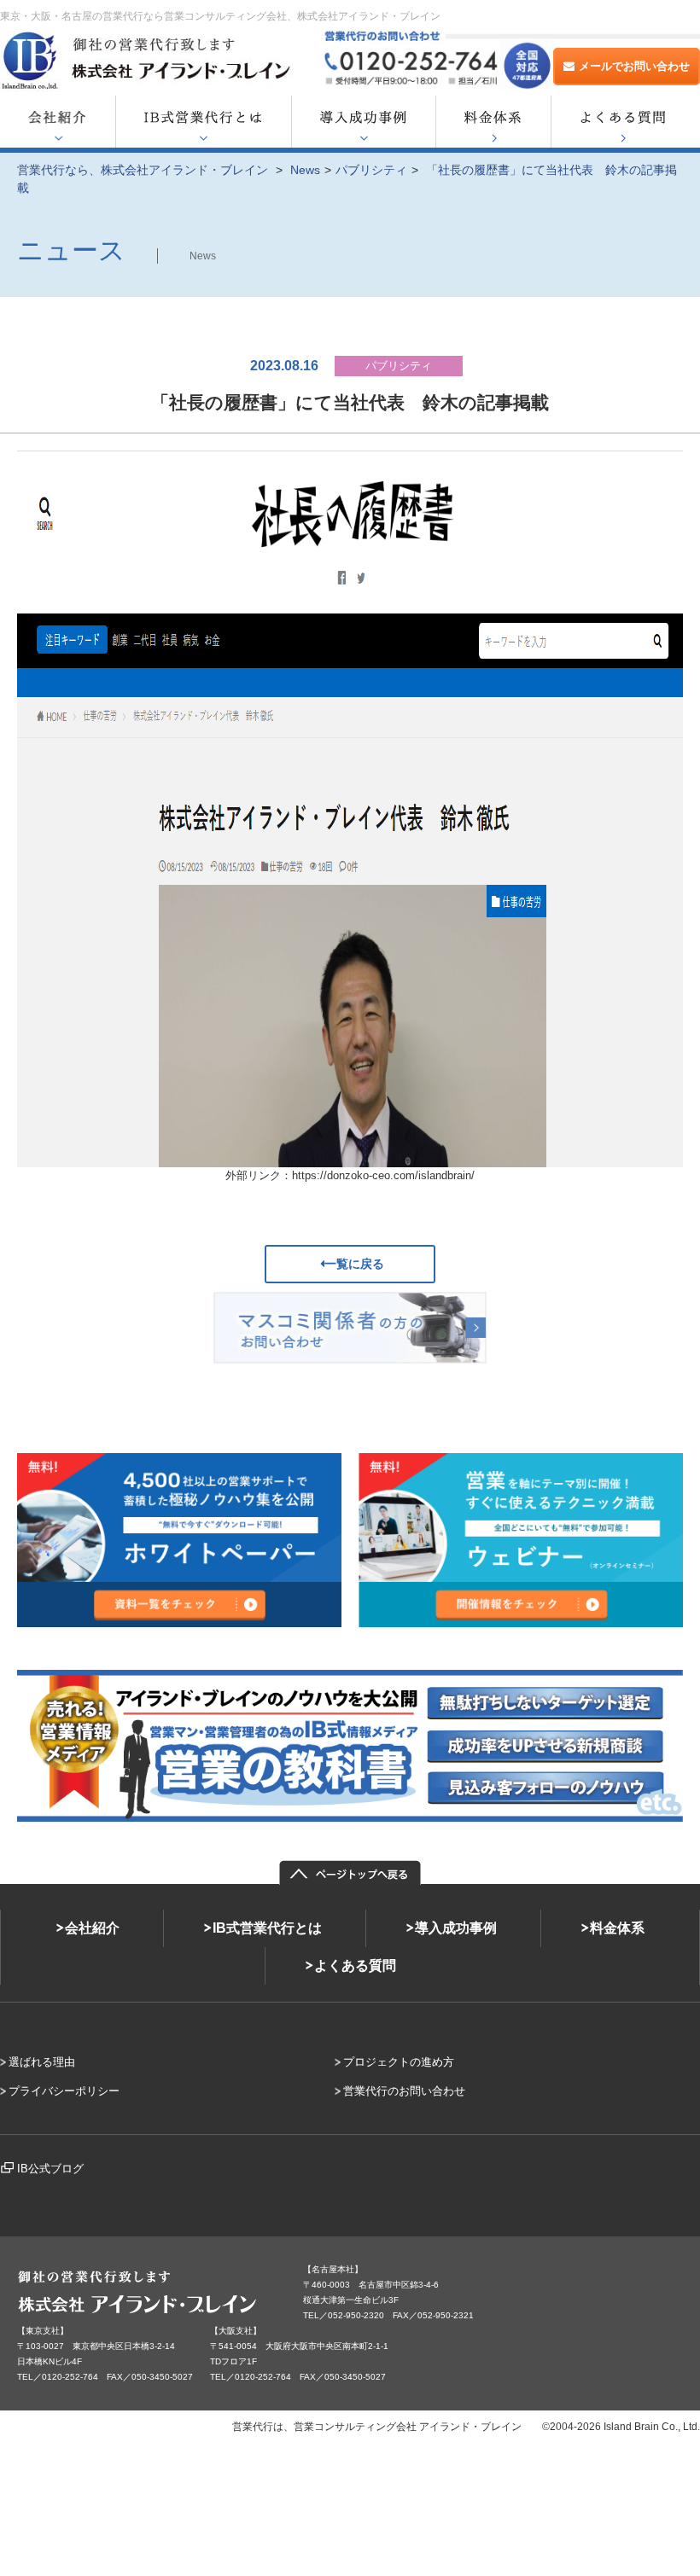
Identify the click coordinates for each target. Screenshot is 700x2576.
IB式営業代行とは (267, 1928)
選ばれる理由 (42, 2062)
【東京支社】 (43, 2331)
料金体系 (617, 1928)
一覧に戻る (354, 1264)
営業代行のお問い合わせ (404, 2091)
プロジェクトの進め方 (399, 2062)
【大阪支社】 (236, 2331)
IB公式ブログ (50, 2169)
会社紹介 (92, 1928)
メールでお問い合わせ (634, 66)
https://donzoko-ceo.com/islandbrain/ (383, 1175)
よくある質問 (355, 1965)
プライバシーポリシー (64, 2091)
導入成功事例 (456, 1928)
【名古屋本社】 (333, 2269)
